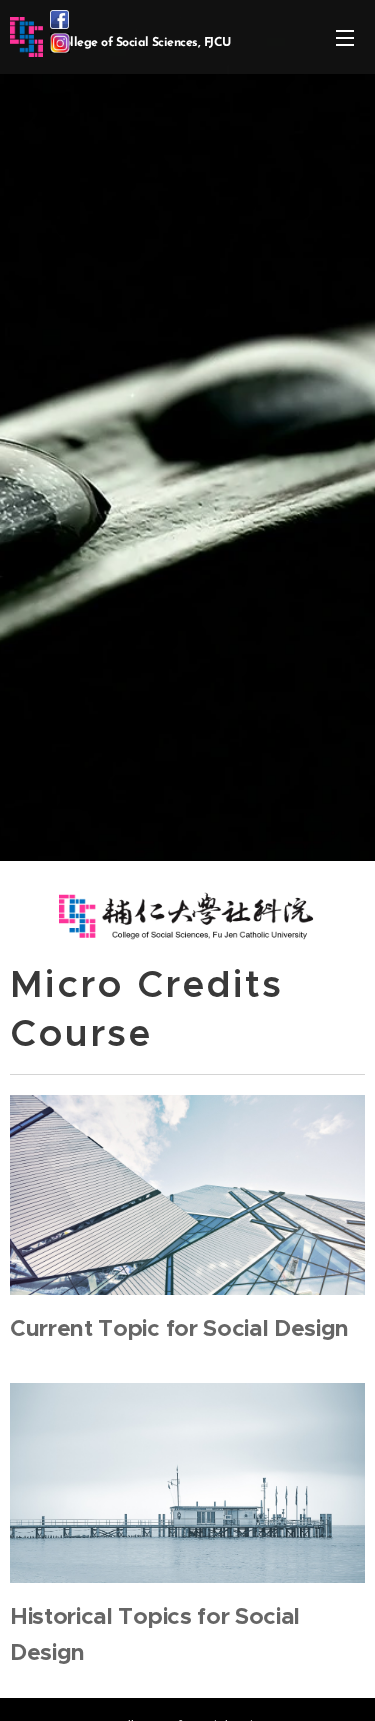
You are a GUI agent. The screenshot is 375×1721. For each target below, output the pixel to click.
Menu (345, 37)
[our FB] (59, 23)
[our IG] (60, 47)
